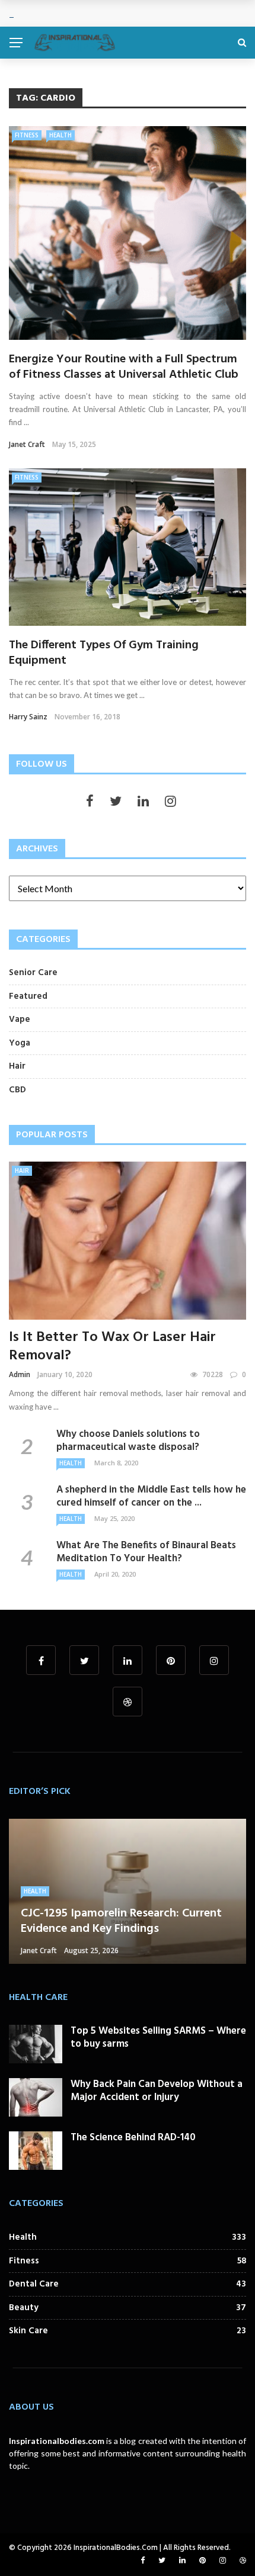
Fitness (27, 135)
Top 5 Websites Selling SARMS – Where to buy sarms (158, 2038)
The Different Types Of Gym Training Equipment (104, 653)
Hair (22, 1170)
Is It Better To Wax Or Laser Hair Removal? (112, 1347)
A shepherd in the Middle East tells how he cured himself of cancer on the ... (151, 1496)
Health (60, 135)
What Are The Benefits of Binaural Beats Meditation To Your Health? (146, 1552)
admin (20, 1374)
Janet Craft (27, 444)
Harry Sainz (28, 717)
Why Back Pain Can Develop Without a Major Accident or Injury (157, 2091)
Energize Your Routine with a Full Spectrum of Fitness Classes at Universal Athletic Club (124, 367)
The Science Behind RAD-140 (133, 2138)
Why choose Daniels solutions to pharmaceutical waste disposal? (128, 1441)
